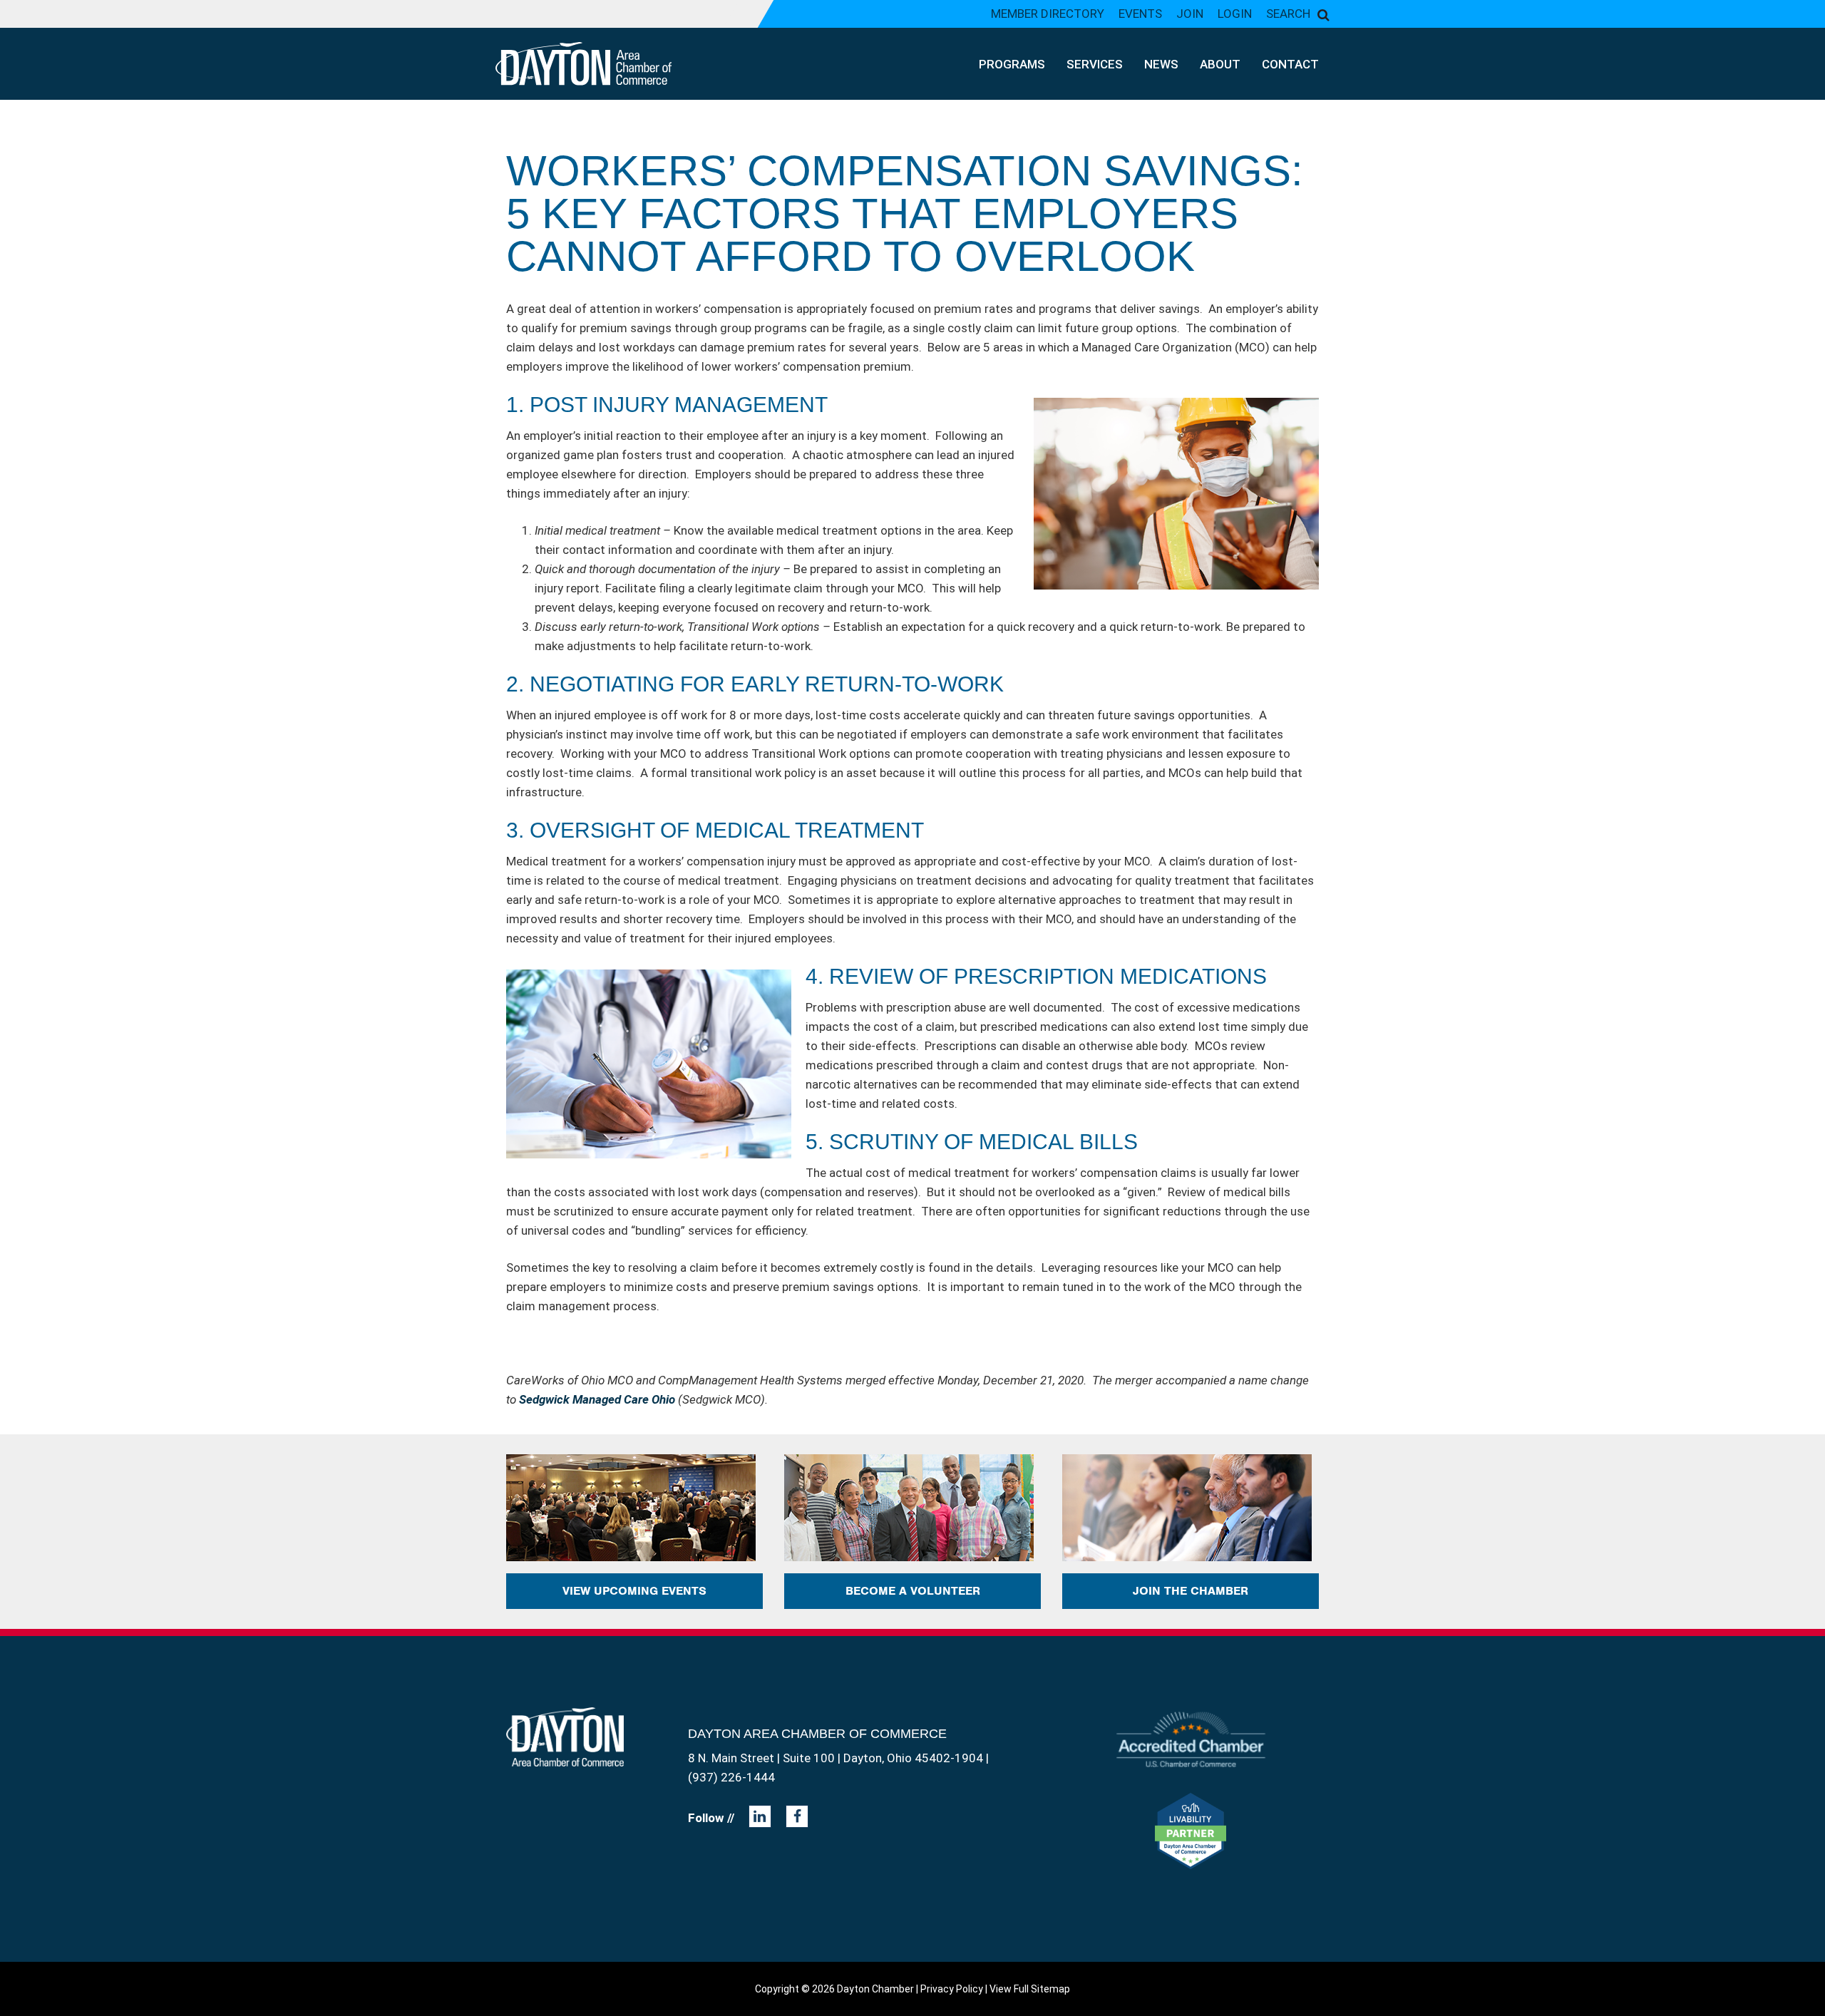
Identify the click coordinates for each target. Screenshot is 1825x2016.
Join (1190, 14)
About (1220, 64)
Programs (1012, 64)
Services (1095, 64)
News (1161, 64)
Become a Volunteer (913, 1591)
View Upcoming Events (634, 1591)
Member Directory (1048, 14)
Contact (1290, 64)
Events (1140, 14)
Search (1288, 14)
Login (1235, 14)
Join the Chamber (1191, 1591)
